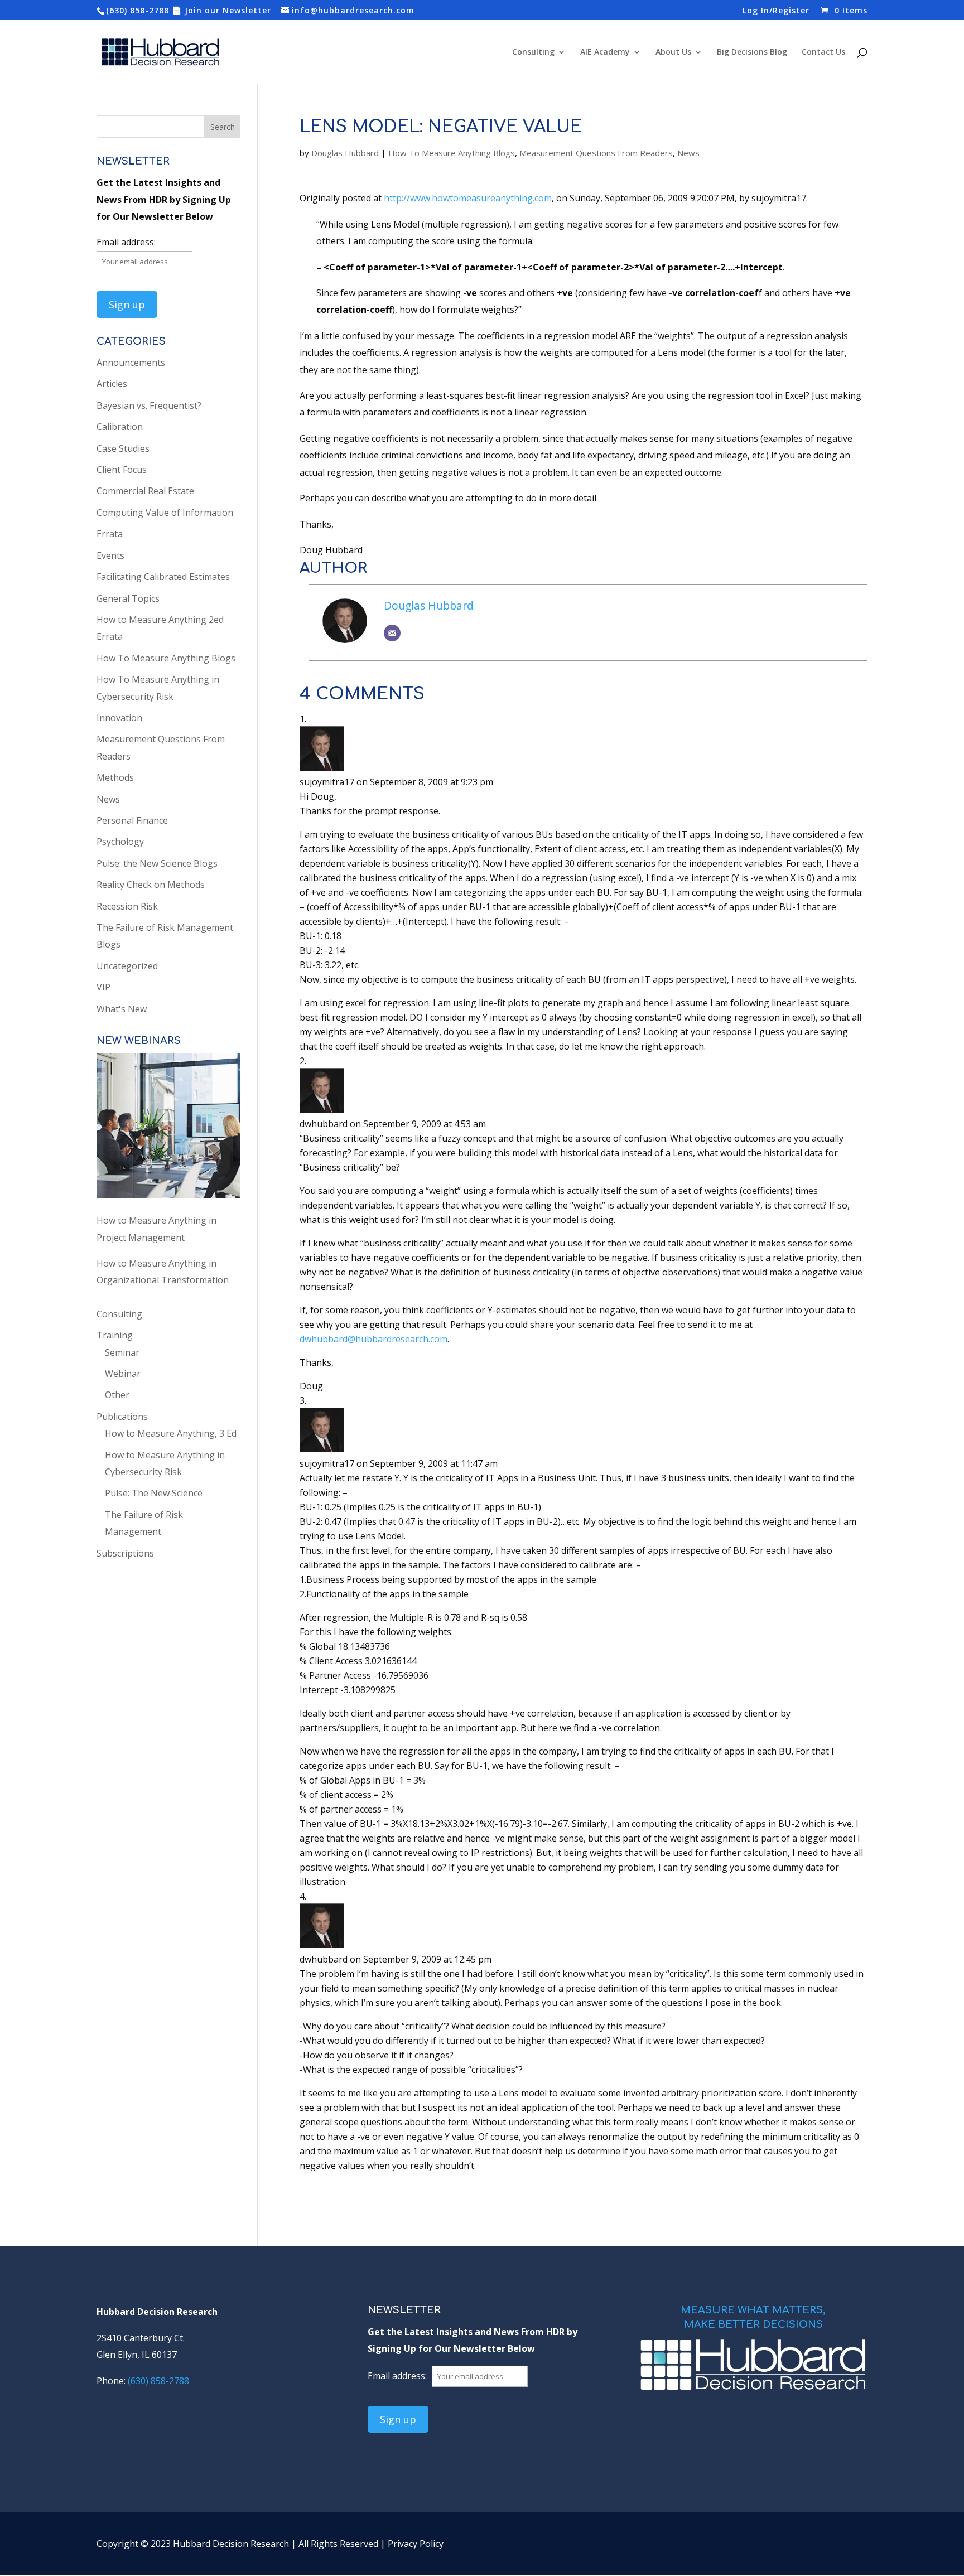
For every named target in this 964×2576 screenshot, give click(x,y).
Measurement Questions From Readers (596, 153)
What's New (122, 1009)
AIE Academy (605, 52)
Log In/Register (776, 11)
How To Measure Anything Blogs (452, 153)
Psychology (120, 842)
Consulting (533, 52)
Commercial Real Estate (145, 491)
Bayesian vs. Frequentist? (149, 405)
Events (110, 555)
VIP (103, 987)
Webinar (123, 1374)
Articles (112, 384)
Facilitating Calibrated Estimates (163, 577)
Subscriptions (125, 1553)
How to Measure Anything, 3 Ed (171, 1433)
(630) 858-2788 (138, 10)
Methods (115, 777)
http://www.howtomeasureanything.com (468, 198)
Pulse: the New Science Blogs (157, 863)
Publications (122, 1417)
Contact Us (823, 52)
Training (115, 1335)
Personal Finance (132, 820)
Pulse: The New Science (154, 1493)
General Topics (128, 598)
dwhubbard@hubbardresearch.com (373, 1339)
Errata (110, 534)
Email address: (126, 242)
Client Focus (122, 470)
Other (117, 1395)
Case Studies (123, 448)
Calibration (120, 427)
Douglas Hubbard (345, 153)
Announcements (131, 363)
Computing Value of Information (165, 513)
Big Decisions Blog (752, 52)
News (688, 153)
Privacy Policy (416, 2544)
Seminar (122, 1352)
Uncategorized (127, 966)
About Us (673, 52)
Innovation (119, 718)
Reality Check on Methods (151, 885)
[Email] (392, 633)
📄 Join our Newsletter (221, 10)
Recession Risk (127, 906)
